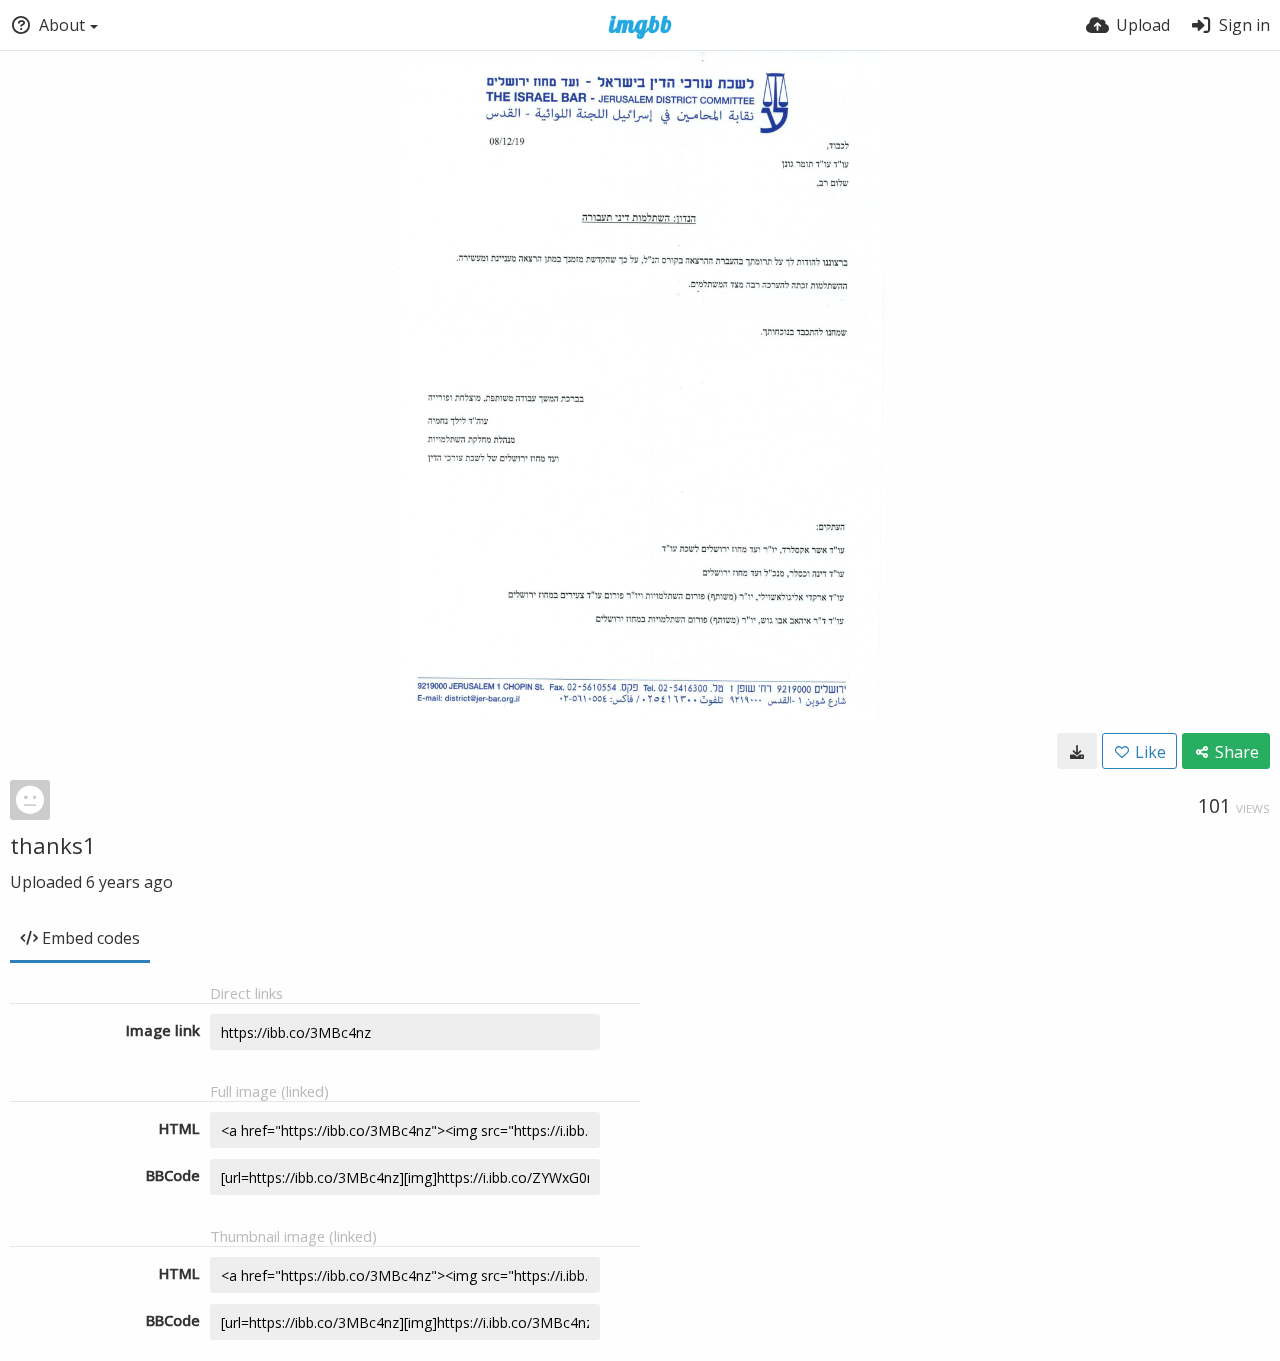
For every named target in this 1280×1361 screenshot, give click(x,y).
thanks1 (53, 845)
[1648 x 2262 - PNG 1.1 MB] (1077, 751)
